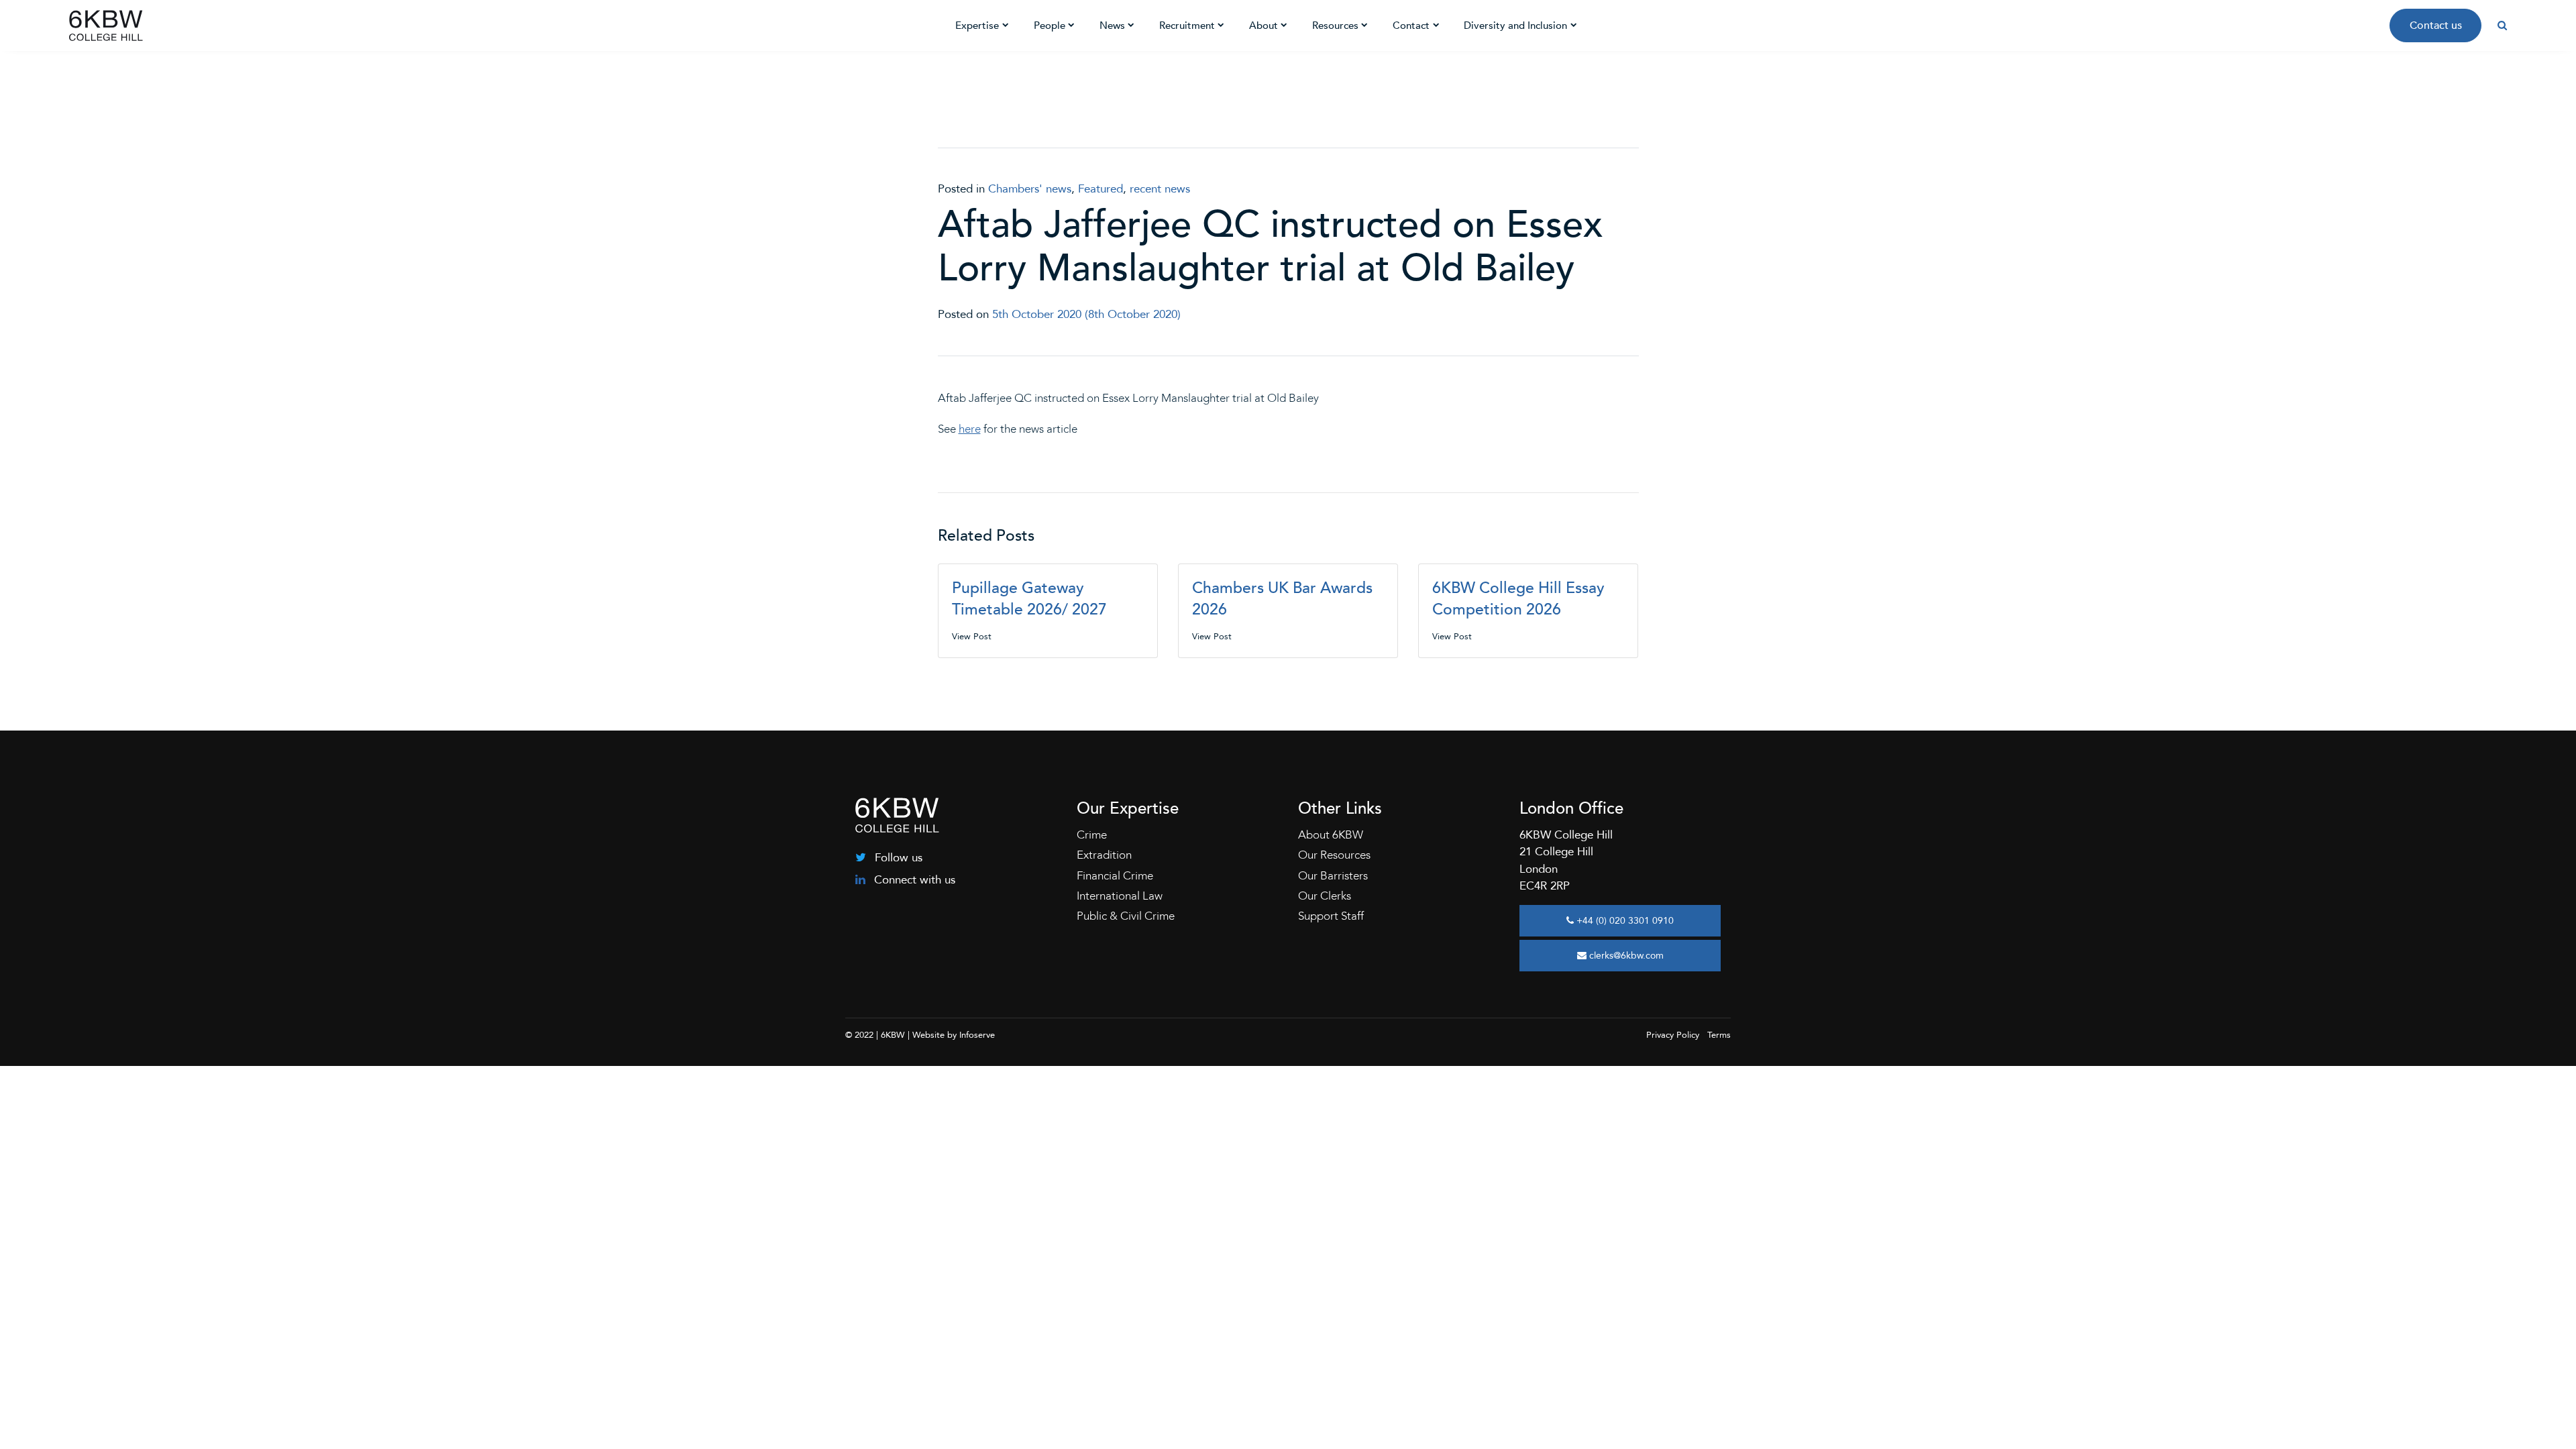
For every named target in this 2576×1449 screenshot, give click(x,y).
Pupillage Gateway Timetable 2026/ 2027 (1029, 599)
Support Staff (1331, 916)
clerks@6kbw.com (1625, 956)
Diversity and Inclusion (1515, 25)
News (1112, 25)
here (970, 429)
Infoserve (977, 1035)
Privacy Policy (1673, 1035)
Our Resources (1334, 855)
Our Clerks (1325, 896)
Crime (1092, 835)
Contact (1411, 25)
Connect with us (913, 880)
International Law (1120, 896)
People (1050, 25)
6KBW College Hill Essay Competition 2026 (1518, 599)
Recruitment (1187, 25)
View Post (972, 637)
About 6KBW (1331, 835)
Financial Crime (1115, 876)
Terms (1719, 1035)
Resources (1335, 25)
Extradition (1104, 855)
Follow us (897, 858)
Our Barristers (1333, 876)
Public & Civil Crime (1126, 916)
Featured (1101, 189)
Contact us (2436, 25)
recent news (1160, 189)
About (1264, 25)
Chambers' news (1030, 189)
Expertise (977, 25)
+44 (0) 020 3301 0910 (1624, 921)
